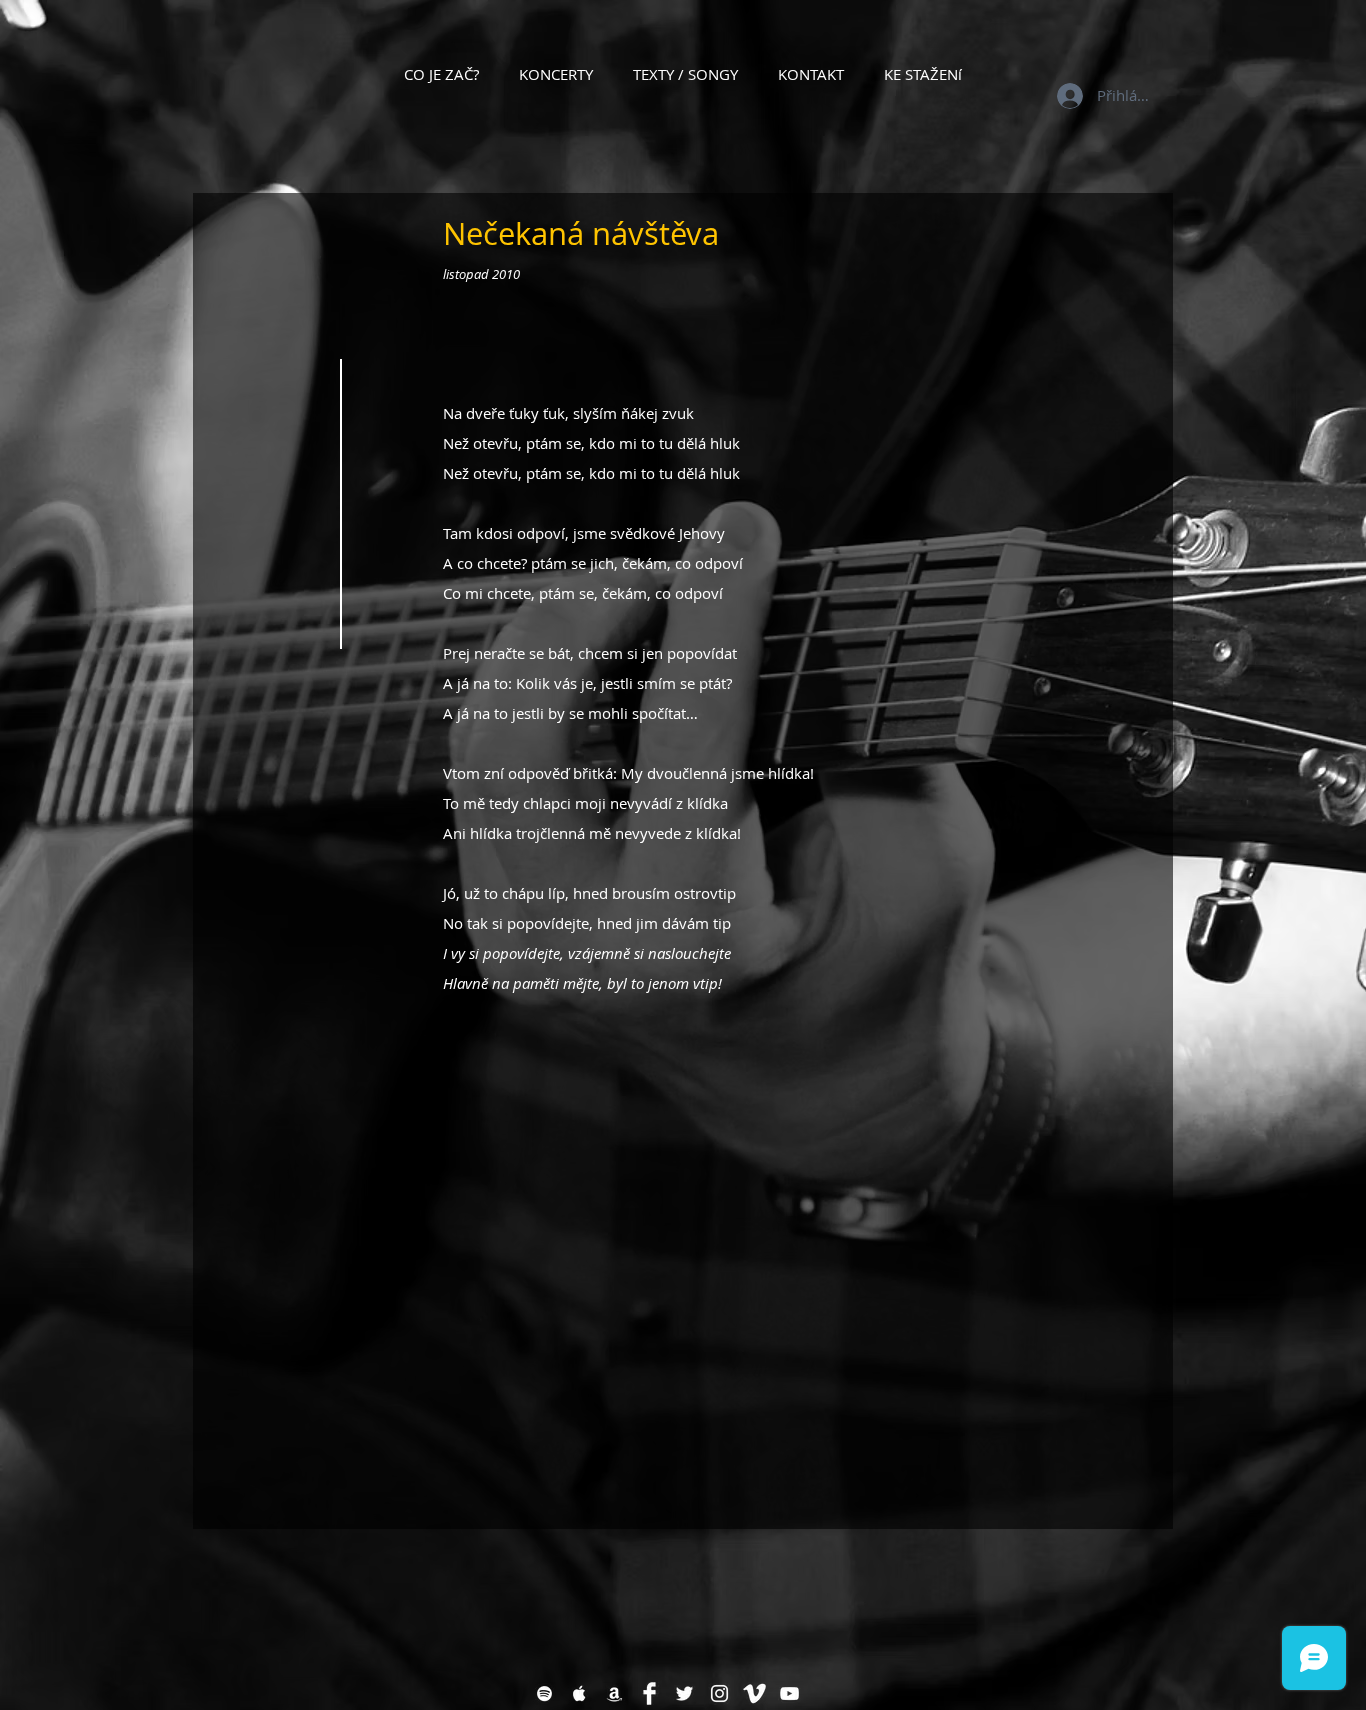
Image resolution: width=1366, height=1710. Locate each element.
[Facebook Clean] (649, 1693)
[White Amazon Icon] (614, 1693)
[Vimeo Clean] (754, 1693)
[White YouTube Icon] (789, 1693)
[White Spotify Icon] (544, 1693)
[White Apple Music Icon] (579, 1693)
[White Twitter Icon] (684, 1693)
